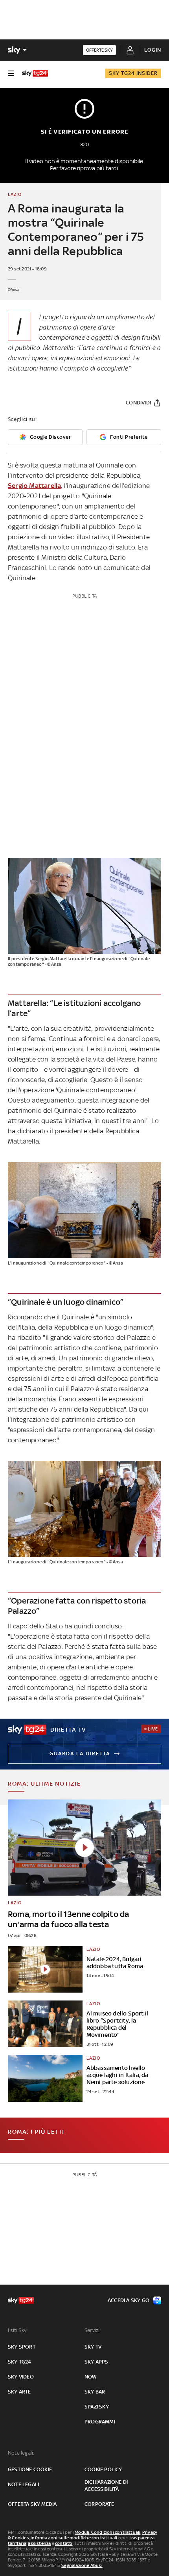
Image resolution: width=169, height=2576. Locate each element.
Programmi (100, 2422)
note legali (23, 2484)
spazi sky (97, 2407)
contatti (64, 2543)
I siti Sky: (18, 2330)
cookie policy (103, 2469)
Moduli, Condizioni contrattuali (107, 2532)
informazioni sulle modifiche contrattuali (74, 2538)
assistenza (39, 2543)
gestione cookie (30, 2469)
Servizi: (93, 2330)
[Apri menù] (11, 73)
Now (91, 2377)
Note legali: (21, 2453)
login (153, 50)
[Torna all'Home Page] (35, 73)
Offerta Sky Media (32, 2504)
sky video (21, 2377)
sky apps (96, 2362)
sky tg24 (20, 2362)
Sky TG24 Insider (133, 73)
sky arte (19, 2392)
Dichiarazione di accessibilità (106, 2486)
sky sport (22, 2347)
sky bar (95, 2392)
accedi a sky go (129, 2300)
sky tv (93, 2347)
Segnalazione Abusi (82, 2565)
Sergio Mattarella (34, 486)
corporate (99, 2504)
